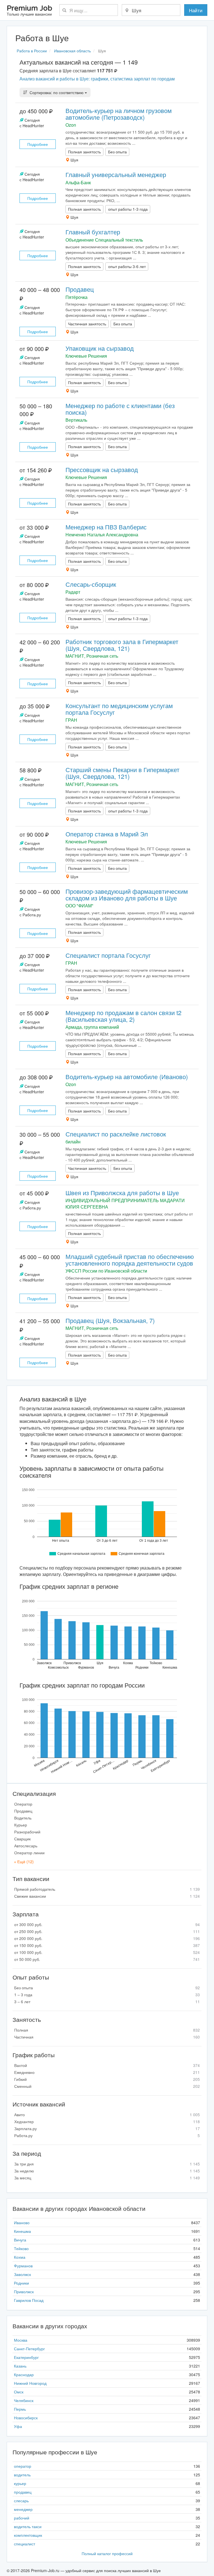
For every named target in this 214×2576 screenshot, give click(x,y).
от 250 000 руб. (107, 1931)
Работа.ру (107, 2135)
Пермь (20, 2409)
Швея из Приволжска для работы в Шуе (122, 1193)
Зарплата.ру (107, 2128)
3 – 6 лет (107, 2002)
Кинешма (22, 2231)
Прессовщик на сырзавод (102, 469)
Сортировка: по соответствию (57, 92)
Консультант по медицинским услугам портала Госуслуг (119, 709)
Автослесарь (26, 1846)
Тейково (21, 2248)
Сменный (107, 2086)
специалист (25, 2544)
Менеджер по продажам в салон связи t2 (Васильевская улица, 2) (123, 1016)
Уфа (18, 2426)
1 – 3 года (107, 1995)
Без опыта (107, 1988)
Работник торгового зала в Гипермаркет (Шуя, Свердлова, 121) (122, 645)
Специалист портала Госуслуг (108, 955)
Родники (21, 2283)
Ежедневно (107, 2072)
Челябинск (24, 2400)
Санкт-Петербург (29, 2349)
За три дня (107, 2164)
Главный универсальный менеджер (116, 174)
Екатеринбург (26, 2357)
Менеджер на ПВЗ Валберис (106, 527)
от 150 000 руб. (107, 1945)
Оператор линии (29, 1853)
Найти (196, 10)
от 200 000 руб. (107, 1938)
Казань (20, 2366)
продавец (23, 2492)
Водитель (23, 1818)
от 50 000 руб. (107, 1959)
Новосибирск (26, 2418)
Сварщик (22, 1839)
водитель (22, 2475)
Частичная (107, 2037)
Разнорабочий (27, 1832)
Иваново (22, 2223)
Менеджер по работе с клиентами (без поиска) (120, 409)
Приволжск (24, 2292)
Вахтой (107, 2065)
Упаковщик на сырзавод (100, 348)
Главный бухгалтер (93, 232)
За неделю (107, 2171)
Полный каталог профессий (107, 2553)
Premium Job (29, 11)
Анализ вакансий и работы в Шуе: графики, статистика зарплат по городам (97, 79)
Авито (107, 2115)
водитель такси (28, 2526)
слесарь (21, 2501)
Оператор (23, 1804)
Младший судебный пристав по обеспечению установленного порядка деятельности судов (130, 1260)
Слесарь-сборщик (91, 584)
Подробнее (38, 144)
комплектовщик (28, 2535)
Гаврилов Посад (29, 2300)
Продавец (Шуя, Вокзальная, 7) (110, 1320)
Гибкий (107, 2079)
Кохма (20, 2257)
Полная (107, 2030)
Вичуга (20, 2240)
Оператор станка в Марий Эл (107, 834)
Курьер (21, 1825)
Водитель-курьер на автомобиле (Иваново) (127, 1076)
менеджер (23, 2509)
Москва (21, 2340)
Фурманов (23, 2266)
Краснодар (24, 2374)
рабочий (22, 2518)
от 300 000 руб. (107, 1924)
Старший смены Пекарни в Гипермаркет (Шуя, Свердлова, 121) (122, 773)
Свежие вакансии (107, 1896)
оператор (23, 2466)
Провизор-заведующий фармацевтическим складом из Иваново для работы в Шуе (127, 894)
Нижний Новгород (30, 2383)
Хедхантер (107, 2121)
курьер (20, 2483)
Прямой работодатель (107, 1889)
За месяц (107, 2178)
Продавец (80, 289)
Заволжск (22, 2274)
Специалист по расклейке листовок (116, 1134)
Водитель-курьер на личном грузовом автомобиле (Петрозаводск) (119, 114)
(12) (24, 1862)
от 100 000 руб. (107, 1952)
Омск (19, 2392)
